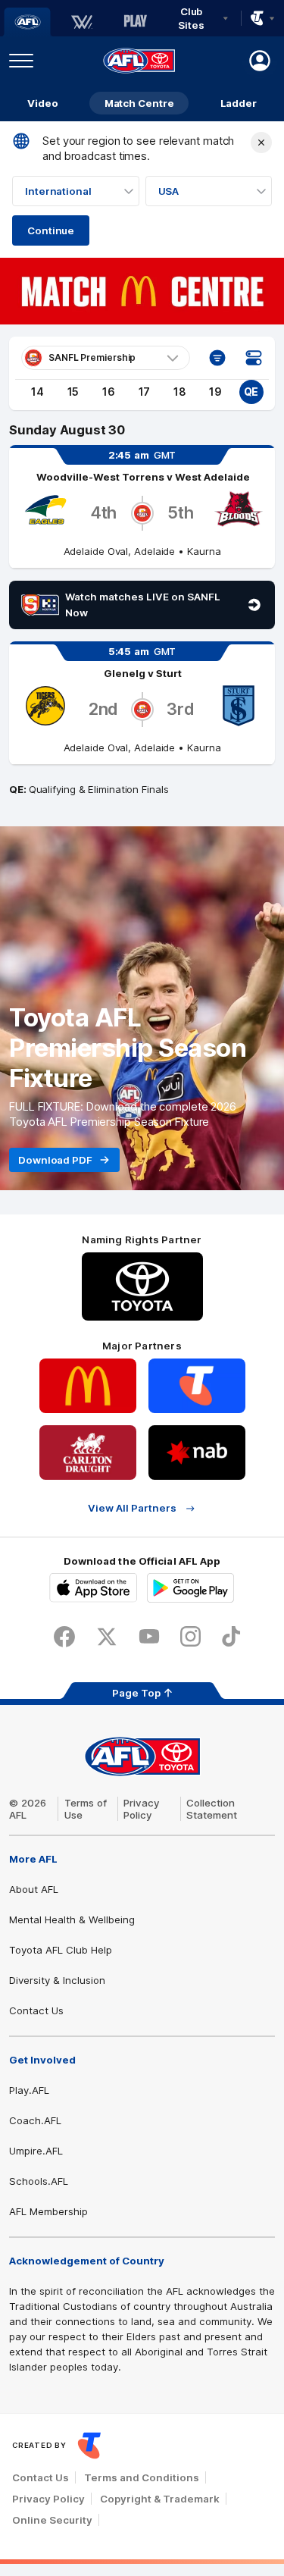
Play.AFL (29, 2090)
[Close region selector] (261, 143)
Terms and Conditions (142, 2477)
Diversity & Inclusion (57, 1980)
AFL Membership (48, 2211)
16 (109, 392)
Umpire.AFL (36, 2151)
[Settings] (254, 358)
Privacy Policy (142, 1809)
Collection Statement (212, 1809)
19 (215, 392)
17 (145, 392)
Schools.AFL (39, 2181)
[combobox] (76, 191)
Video (43, 103)
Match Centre (139, 103)
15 (73, 392)
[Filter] (217, 358)
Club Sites (191, 18)
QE (251, 392)
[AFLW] (82, 22)
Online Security (52, 2520)
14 (37, 392)
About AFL (34, 1889)
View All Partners (132, 1508)
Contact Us (36, 2010)
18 (180, 392)
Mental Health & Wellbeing (72, 1919)
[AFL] (27, 22)
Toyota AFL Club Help (61, 1950)
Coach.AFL (35, 2120)
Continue (51, 230)
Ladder (239, 103)
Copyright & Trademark (160, 2499)
